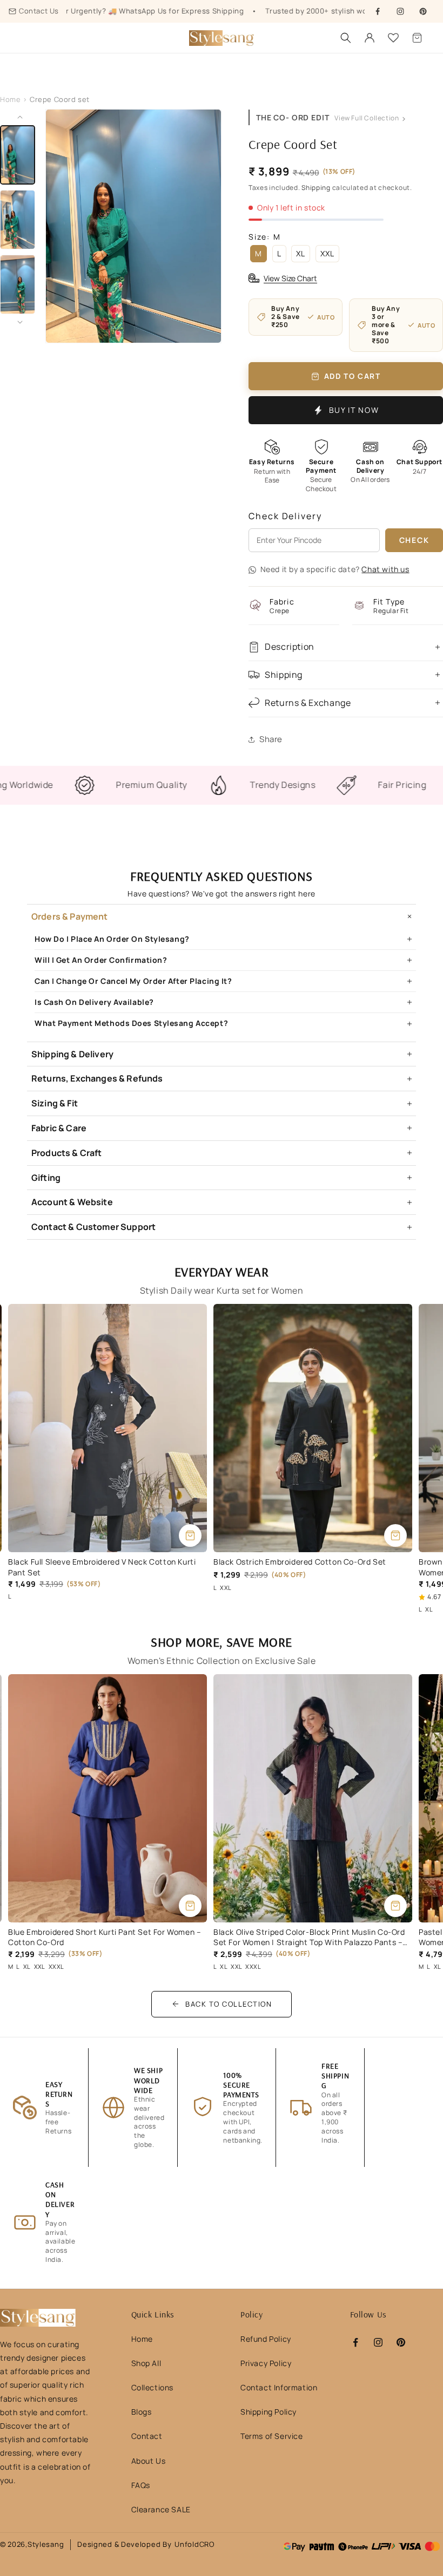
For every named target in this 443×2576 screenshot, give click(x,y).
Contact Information (279, 2387)
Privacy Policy (266, 2363)
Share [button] (271, 739)
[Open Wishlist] (393, 38)
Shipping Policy (269, 2412)
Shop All (146, 2363)
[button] (417, 38)
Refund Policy (266, 2339)
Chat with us (385, 569)
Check (414, 540)
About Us (149, 2461)
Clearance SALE (161, 2509)
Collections (153, 2387)
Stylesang (46, 2544)
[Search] (346, 38)
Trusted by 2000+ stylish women (265, 11)
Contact (147, 2436)
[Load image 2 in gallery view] (18, 220)
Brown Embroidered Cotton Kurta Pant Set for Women (300, 1567)
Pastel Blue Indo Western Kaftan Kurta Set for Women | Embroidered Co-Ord (299, 1937)
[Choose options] (190, 1535)
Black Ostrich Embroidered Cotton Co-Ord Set (95, 1562)
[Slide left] (20, 117)
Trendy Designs (202, 785)
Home (10, 99)
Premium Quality (71, 785)
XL (301, 253)
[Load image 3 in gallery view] (18, 284)
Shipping (316, 188)
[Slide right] (20, 322)
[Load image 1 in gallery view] (18, 155)
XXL (327, 253)
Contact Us (39, 11)
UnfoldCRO (194, 2544)
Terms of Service (272, 2436)
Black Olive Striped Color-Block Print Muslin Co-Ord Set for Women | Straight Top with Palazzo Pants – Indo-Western (104, 1937)
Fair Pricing (322, 785)
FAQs (141, 2485)
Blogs (142, 2412)
